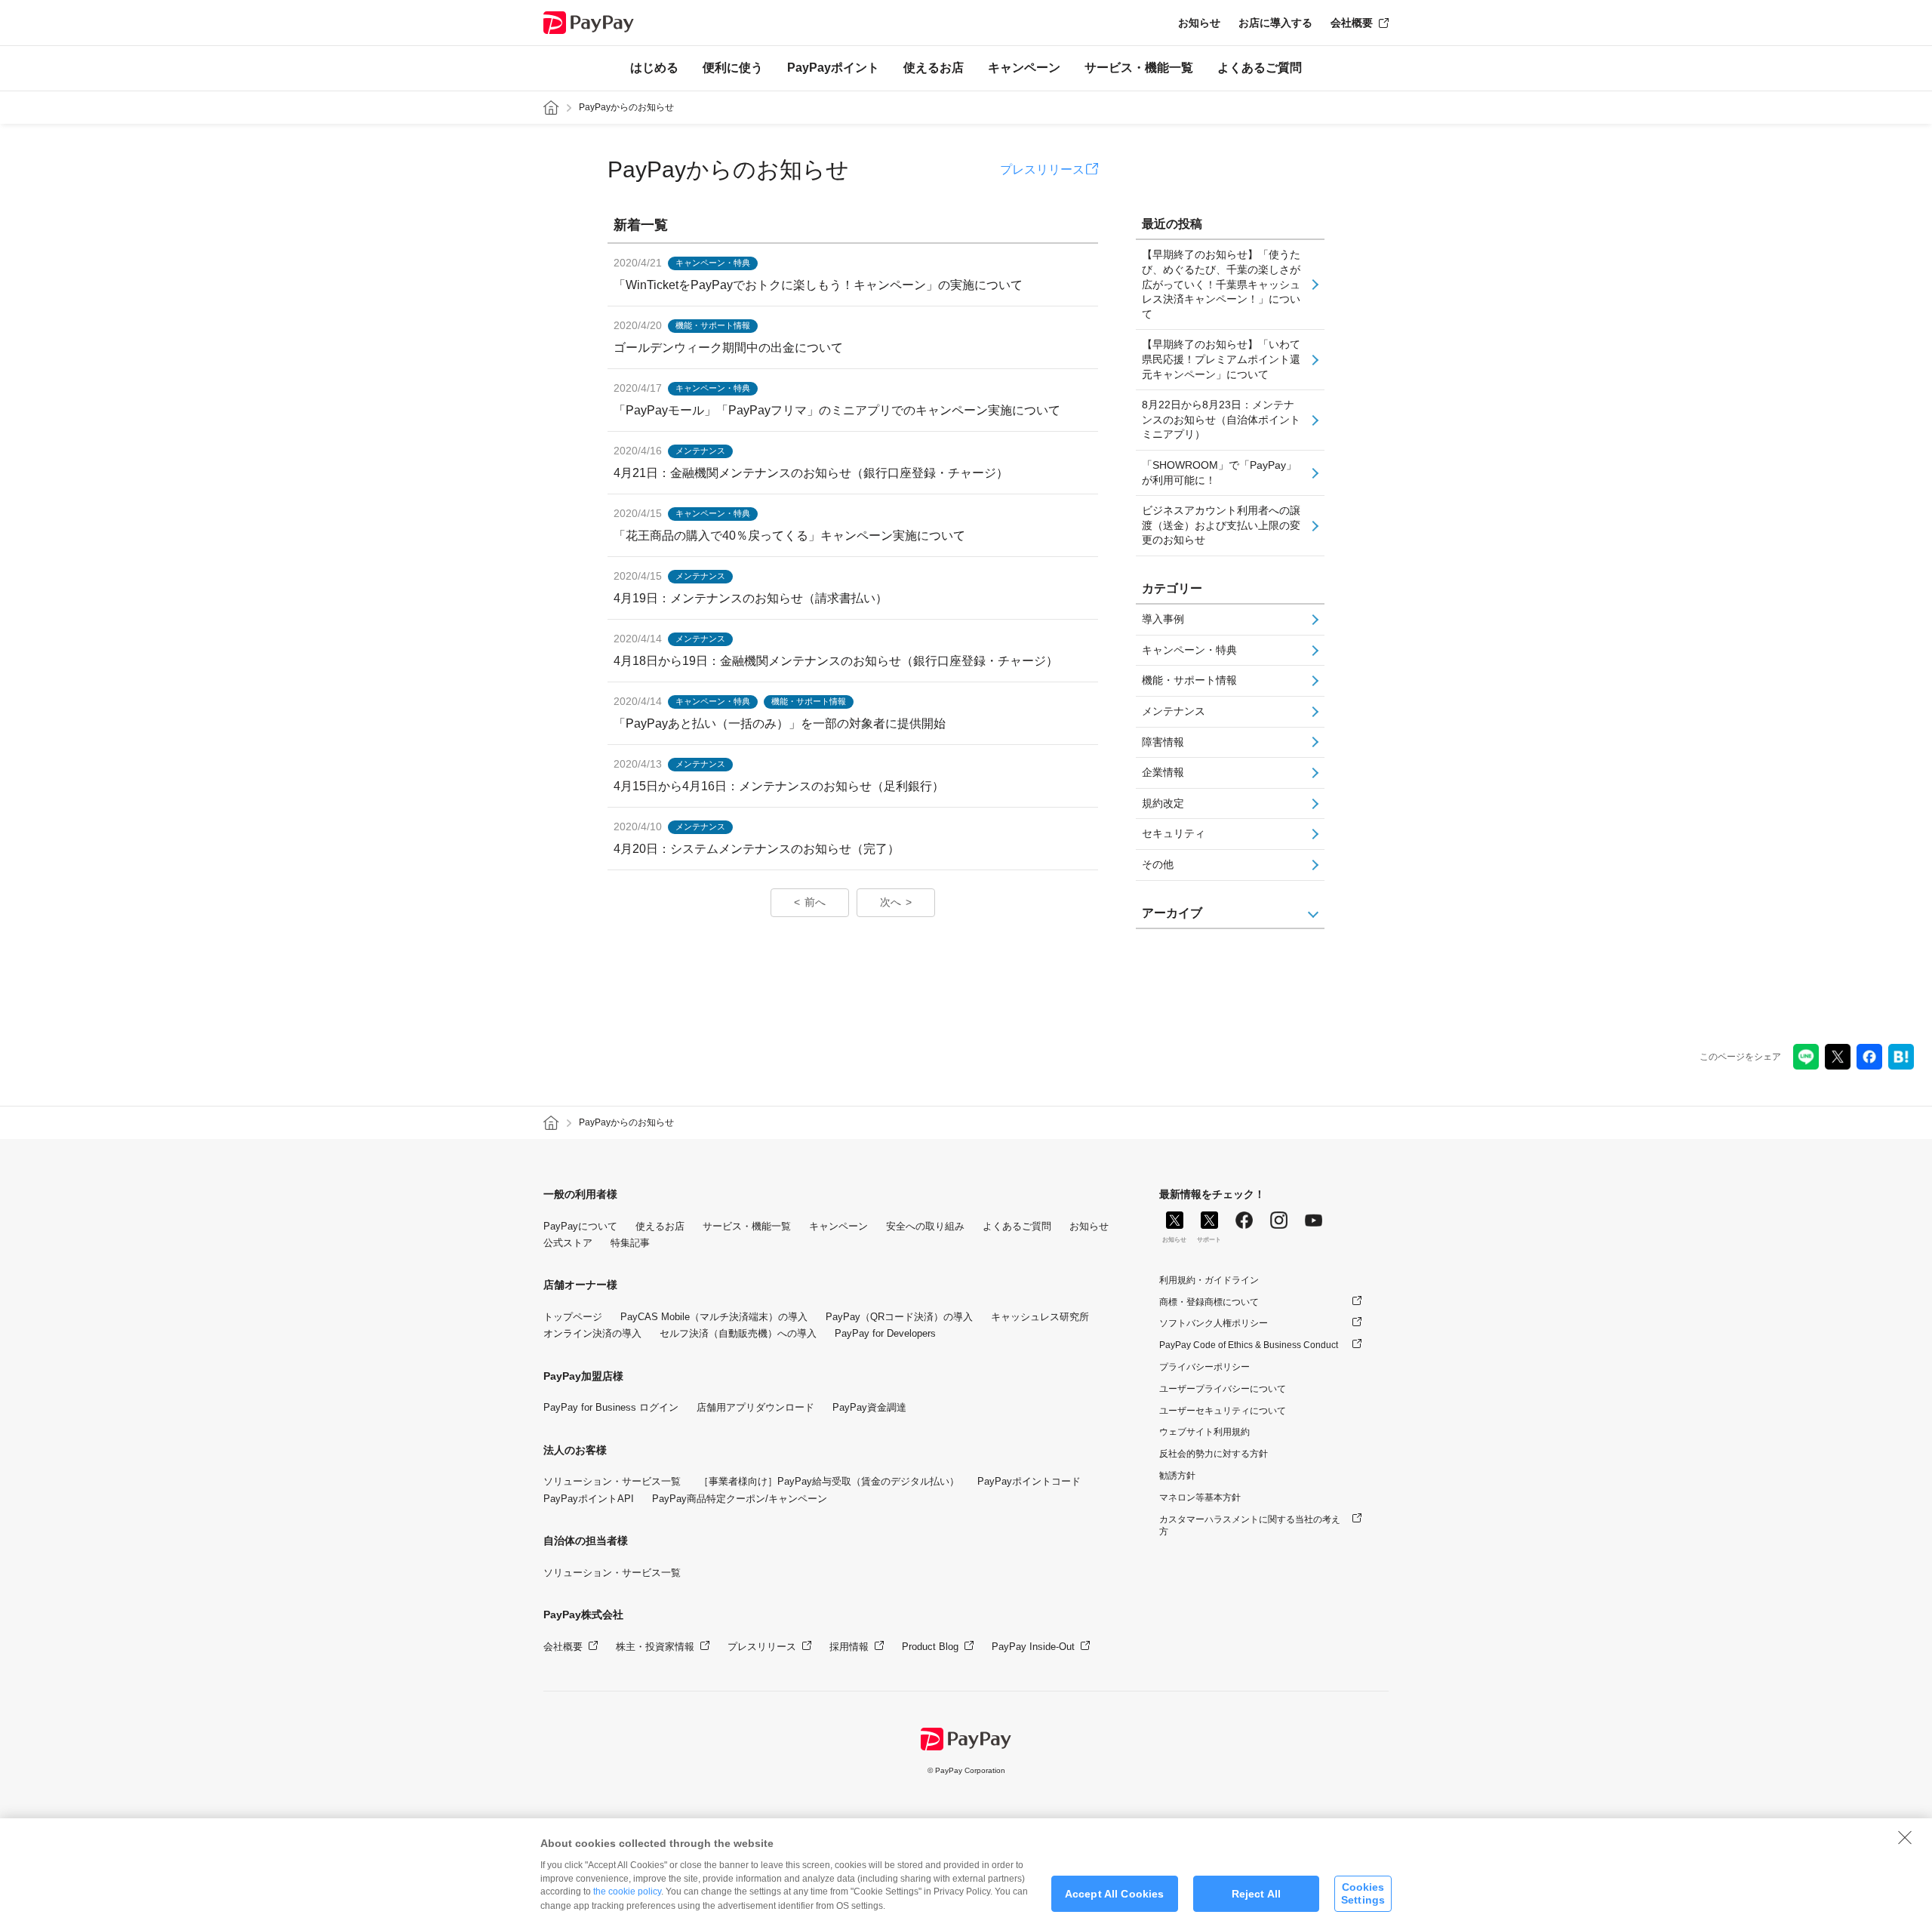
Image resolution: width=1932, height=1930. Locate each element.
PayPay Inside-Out (1033, 1647)
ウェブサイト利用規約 (1204, 1432)
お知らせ (1199, 23)
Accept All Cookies (1115, 1894)
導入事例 (1163, 619)
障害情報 (1163, 742)
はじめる (654, 68)
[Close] (1905, 1837)
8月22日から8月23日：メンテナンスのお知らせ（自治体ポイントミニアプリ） (1221, 419)
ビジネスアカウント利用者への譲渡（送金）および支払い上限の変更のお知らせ (1221, 525)
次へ (891, 902)
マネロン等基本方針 (1200, 1498)
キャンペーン (1024, 68)
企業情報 (1163, 772)
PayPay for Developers (885, 1333)
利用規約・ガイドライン (1209, 1280)
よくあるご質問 (1260, 68)
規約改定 (1163, 803)
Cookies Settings (1363, 1893)
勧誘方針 (1177, 1476)
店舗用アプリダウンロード (755, 1407)
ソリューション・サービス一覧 (612, 1481)
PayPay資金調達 (869, 1407)
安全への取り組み (925, 1226)
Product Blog (930, 1647)
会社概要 (1352, 23)
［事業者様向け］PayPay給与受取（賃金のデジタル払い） (829, 1481)
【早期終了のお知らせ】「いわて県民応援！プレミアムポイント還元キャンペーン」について (1221, 359)
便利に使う (733, 68)
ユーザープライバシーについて (1223, 1389)
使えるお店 (934, 68)
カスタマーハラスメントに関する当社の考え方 (1250, 1526)
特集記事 (630, 1243)
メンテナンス (1174, 711)
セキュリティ (1174, 833)
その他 (1158, 864)
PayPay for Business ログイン (611, 1407)
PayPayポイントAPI (589, 1499)
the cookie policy (627, 1892)
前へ (815, 902)
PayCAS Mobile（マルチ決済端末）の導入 (714, 1317)
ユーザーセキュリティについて (1223, 1411)
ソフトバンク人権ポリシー (1214, 1323)
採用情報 (849, 1647)
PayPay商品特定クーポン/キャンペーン (740, 1499)
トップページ (573, 1317)
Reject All (1256, 1894)
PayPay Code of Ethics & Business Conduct (1249, 1345)
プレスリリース (1042, 169)
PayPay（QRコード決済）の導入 (899, 1317)
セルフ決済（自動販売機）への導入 (738, 1333)
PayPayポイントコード (1029, 1481)
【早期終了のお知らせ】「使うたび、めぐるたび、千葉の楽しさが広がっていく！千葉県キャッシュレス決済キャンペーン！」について (1221, 284)
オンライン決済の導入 (592, 1333)
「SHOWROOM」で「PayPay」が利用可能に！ (1219, 472)
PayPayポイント (833, 68)
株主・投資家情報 (655, 1647)
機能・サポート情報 (1189, 680)
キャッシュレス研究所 (1040, 1317)
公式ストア (568, 1243)
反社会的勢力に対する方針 (1214, 1454)
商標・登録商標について (1209, 1302)
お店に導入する (1275, 23)
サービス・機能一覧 (1139, 68)
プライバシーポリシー (1204, 1367)
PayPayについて (580, 1226)
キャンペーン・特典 (1189, 650)
